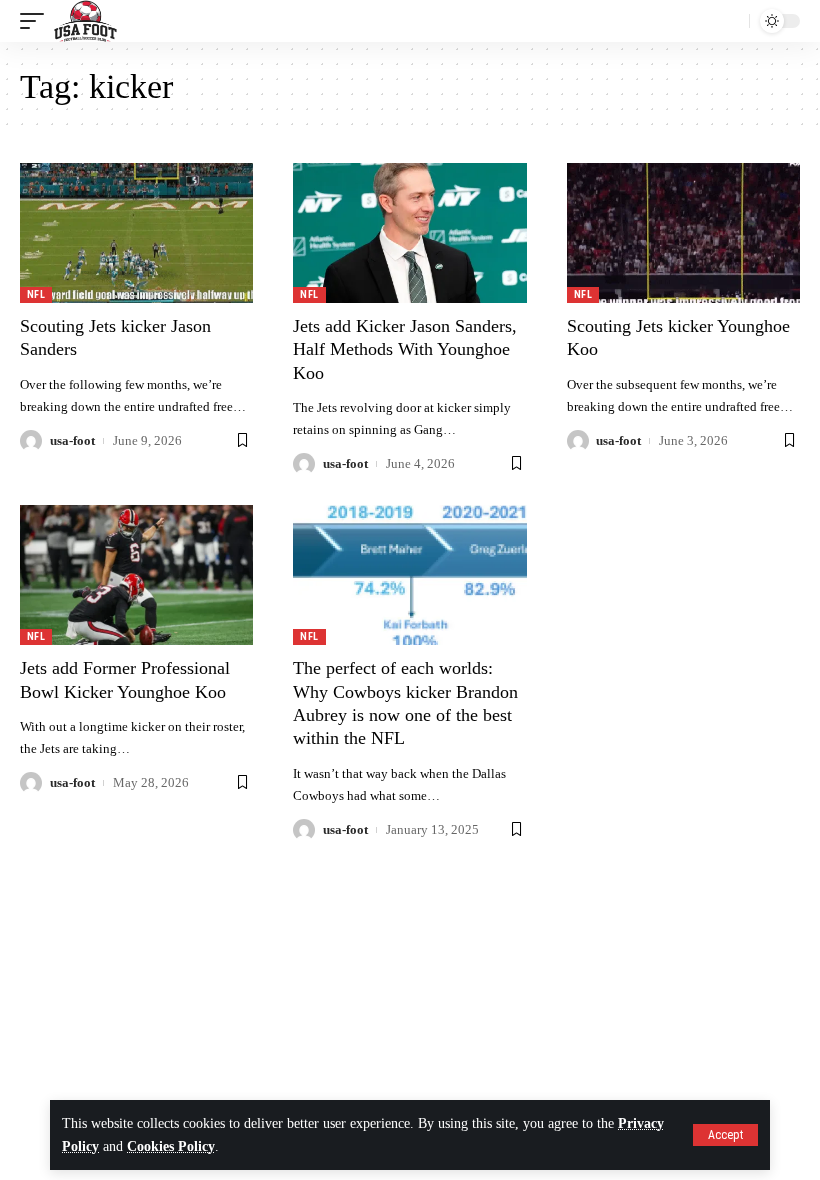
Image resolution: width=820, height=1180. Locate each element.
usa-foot (72, 440)
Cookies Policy (171, 1146)
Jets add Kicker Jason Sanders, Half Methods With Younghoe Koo (405, 349)
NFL (36, 294)
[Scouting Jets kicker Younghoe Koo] (683, 233)
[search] (729, 21)
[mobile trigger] (37, 21)
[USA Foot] (85, 21)
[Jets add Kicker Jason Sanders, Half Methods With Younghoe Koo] (409, 233)
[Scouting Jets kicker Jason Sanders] (136, 233)
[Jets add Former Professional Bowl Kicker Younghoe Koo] (136, 575)
